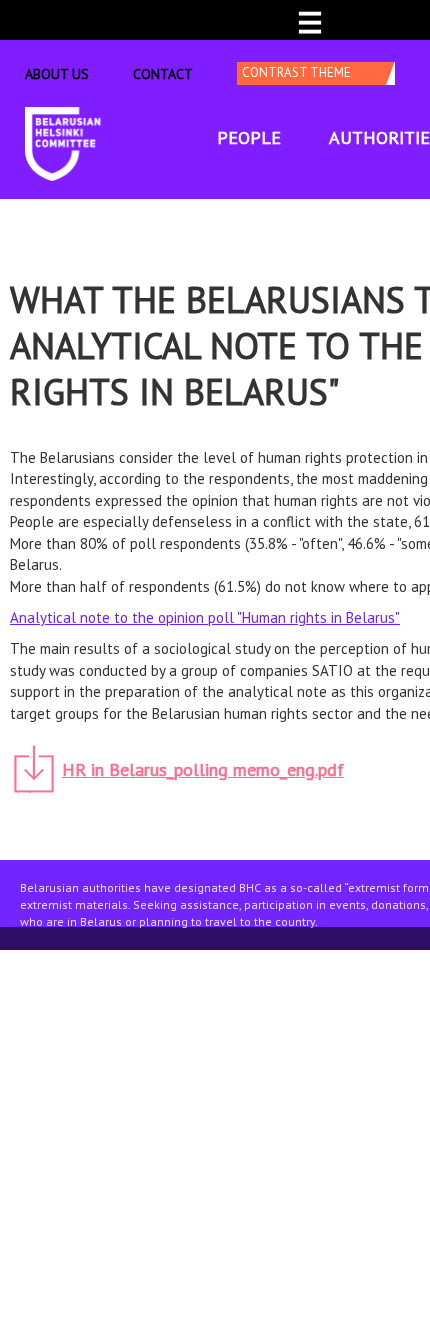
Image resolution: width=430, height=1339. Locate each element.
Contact (163, 74)
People (249, 137)
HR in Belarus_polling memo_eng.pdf (203, 769)
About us (57, 74)
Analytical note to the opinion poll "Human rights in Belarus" (205, 617)
